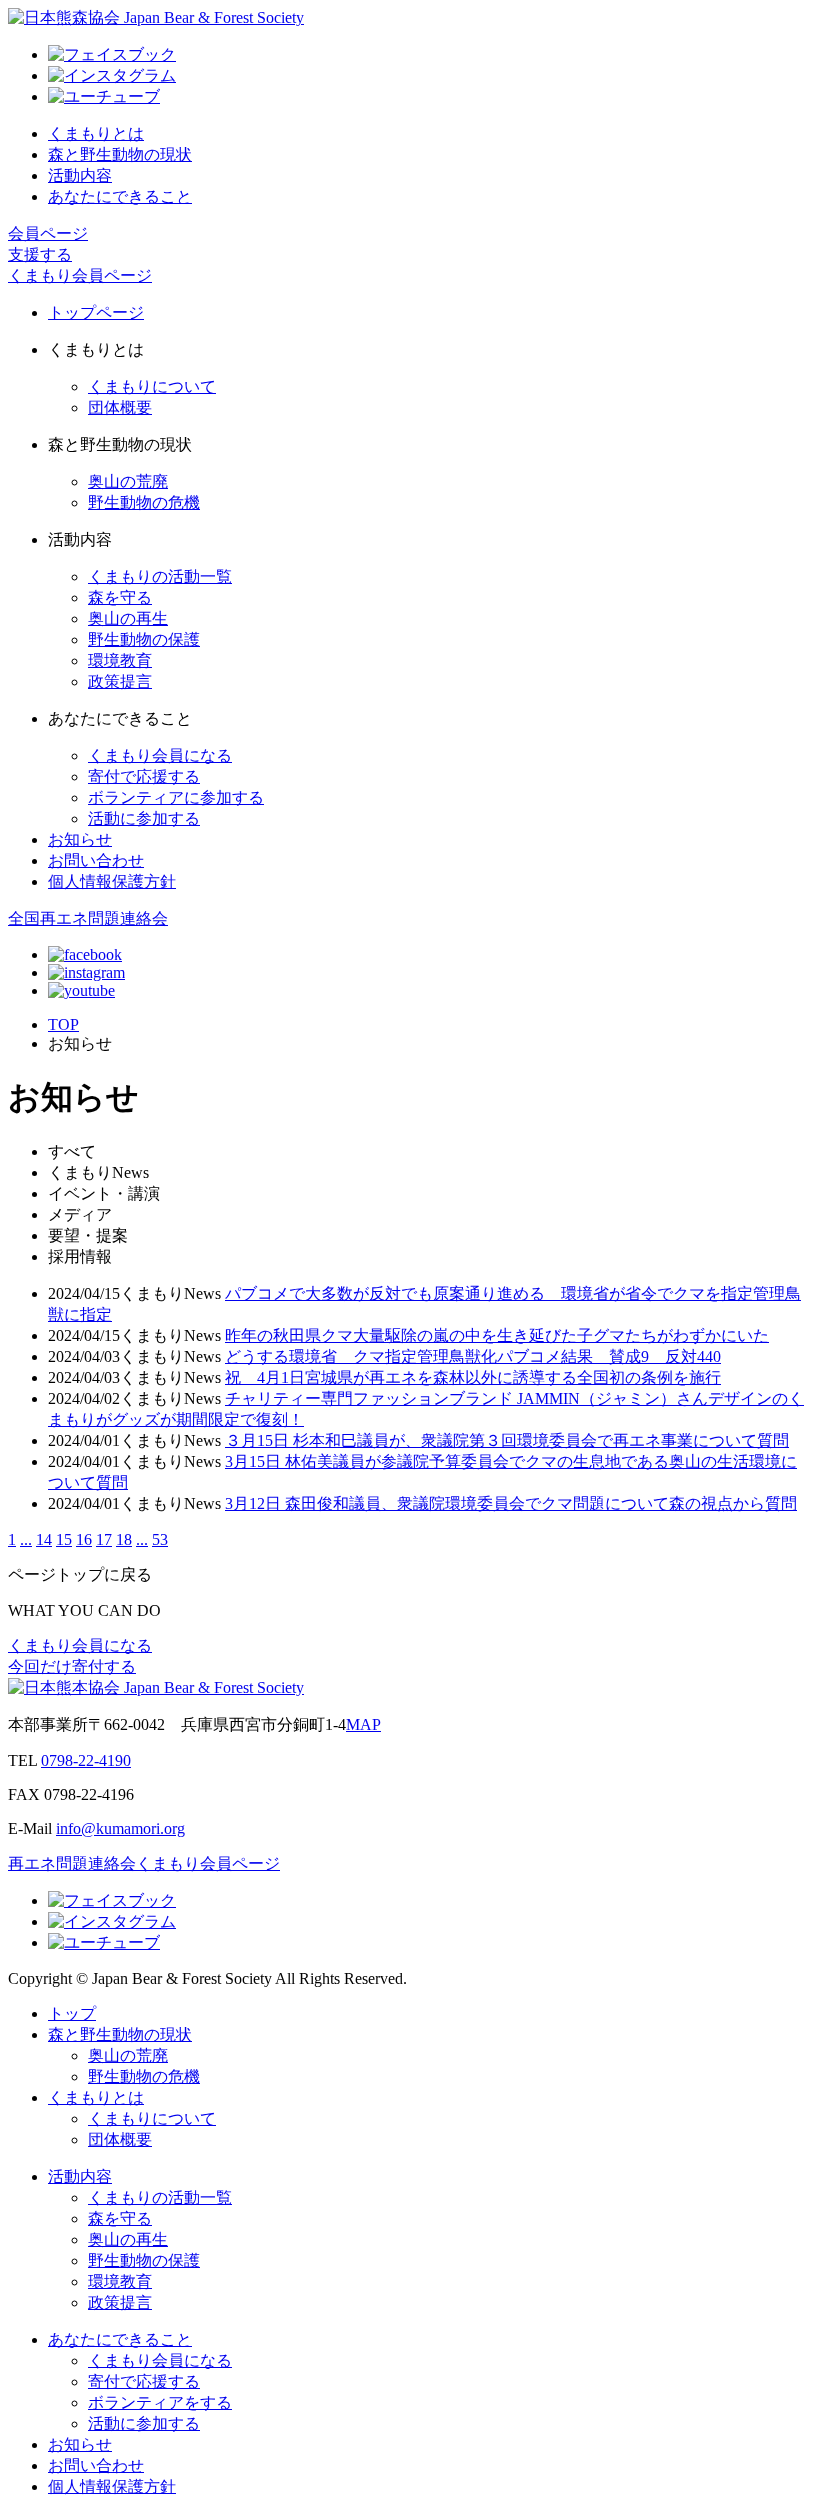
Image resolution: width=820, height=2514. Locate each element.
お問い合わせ (96, 860)
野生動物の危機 (144, 502)
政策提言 (120, 681)
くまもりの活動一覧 (160, 576)
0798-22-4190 (86, 1760)
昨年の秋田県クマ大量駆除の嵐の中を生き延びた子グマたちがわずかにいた (497, 1335)
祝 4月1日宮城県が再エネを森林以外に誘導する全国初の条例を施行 (473, 1377)
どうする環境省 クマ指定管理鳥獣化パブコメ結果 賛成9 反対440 (473, 1356)
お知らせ (80, 839)
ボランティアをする (160, 2402)
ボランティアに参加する (176, 797)
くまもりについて (152, 386)
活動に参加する (144, 818)
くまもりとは (96, 133)
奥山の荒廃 (128, 481)
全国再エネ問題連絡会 (88, 918)
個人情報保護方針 (112, 881)
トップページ (96, 312)
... (26, 1539)
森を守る (120, 597)
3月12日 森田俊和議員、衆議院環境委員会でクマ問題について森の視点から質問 (511, 1503)
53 (160, 1539)
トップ (72, 2013)
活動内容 (80, 175)
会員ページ (48, 233)
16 (84, 1539)
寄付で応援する (144, 776)
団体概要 (120, 407)
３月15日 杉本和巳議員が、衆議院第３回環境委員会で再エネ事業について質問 (507, 1440)
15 (64, 1539)
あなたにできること (120, 196)
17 (104, 1539)
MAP (363, 1724)
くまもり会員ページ (80, 275)
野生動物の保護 (144, 639)
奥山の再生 (128, 618)
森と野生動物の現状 (120, 154)
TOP (63, 1024)
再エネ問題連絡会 (72, 1863)
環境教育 (120, 660)
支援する (40, 254)
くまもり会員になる (160, 755)
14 (44, 1539)
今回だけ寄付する (72, 1666)
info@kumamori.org (120, 1828)
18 (124, 1539)
